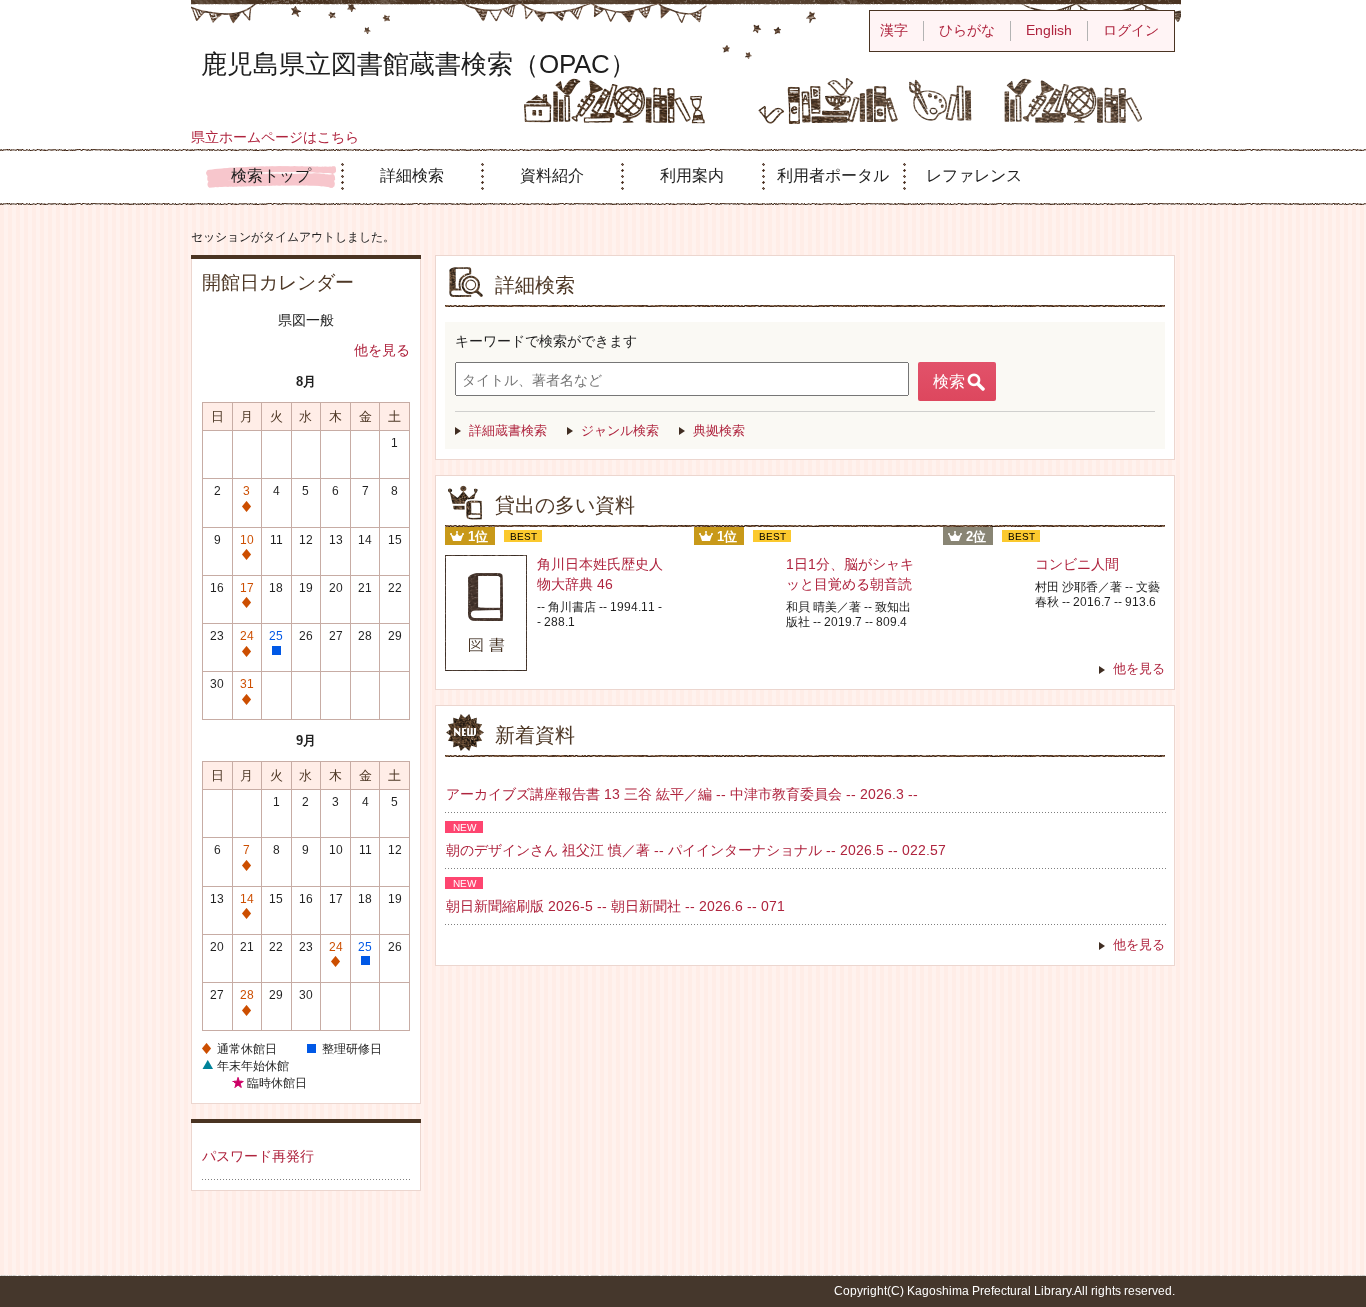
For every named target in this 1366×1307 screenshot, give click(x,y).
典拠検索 (719, 430)
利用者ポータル (833, 175)
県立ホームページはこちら (275, 137)
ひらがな (967, 30)
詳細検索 (412, 175)
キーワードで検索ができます (546, 341)
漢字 (894, 30)
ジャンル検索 (620, 430)
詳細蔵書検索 (508, 430)
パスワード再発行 (258, 1156)
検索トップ (271, 175)
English (1049, 30)
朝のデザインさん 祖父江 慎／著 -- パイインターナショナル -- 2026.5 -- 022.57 (696, 850)
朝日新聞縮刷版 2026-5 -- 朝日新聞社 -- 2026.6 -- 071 (615, 906)
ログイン (1131, 30)
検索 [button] (949, 381)
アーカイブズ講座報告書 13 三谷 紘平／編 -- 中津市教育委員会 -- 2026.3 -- (682, 794)
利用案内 (692, 175)
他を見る (382, 350)
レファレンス (974, 175)
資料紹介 (552, 175)
